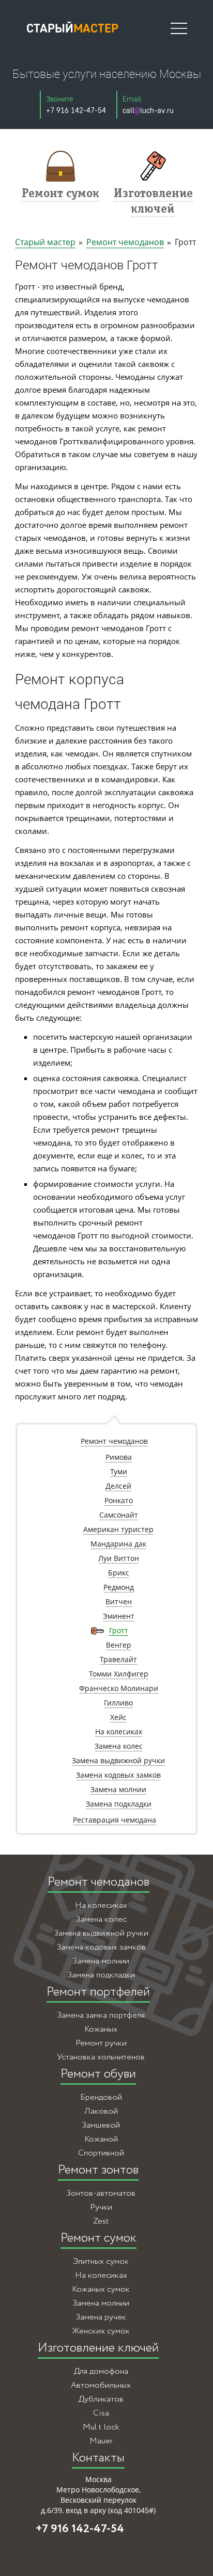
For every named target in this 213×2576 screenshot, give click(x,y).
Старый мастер (45, 242)
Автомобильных (101, 2385)
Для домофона (101, 2371)
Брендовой (101, 2097)
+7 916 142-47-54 (80, 2529)
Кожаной (101, 2139)
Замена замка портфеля (101, 2015)
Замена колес (101, 1919)
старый (72, 28)
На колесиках (101, 1905)
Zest (101, 2221)
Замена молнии (101, 1961)
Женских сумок (101, 2331)
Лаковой (101, 2111)
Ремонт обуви (98, 2074)
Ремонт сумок (98, 2238)
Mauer (101, 2441)
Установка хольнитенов (101, 2057)
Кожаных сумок (101, 2289)
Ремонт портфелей (98, 1992)
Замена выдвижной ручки (101, 1933)
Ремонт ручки (101, 2043)
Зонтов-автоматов (101, 2193)
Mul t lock (101, 2427)
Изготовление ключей (98, 2348)
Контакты (98, 2458)
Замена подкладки (101, 1975)
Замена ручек (101, 2317)
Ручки (101, 2207)
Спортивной (101, 2153)
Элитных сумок (101, 2261)
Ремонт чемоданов (125, 242)
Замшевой (101, 2125)
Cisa (101, 2413)
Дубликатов (101, 2399)
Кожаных (101, 2029)
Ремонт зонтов (98, 2170)
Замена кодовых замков (101, 1947)
